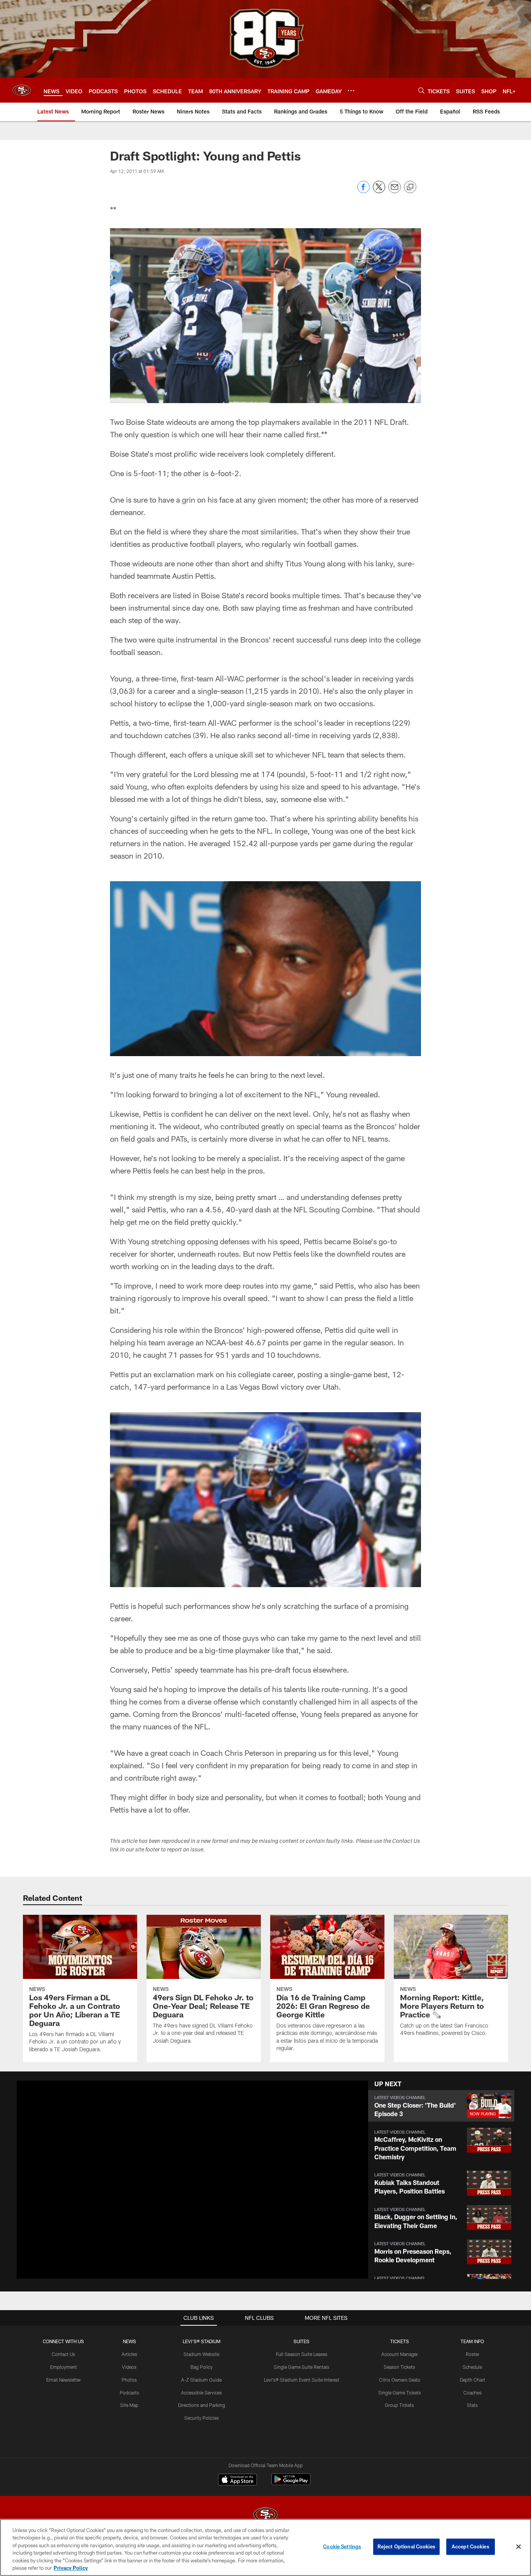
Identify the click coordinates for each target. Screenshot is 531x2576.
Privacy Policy (71, 2568)
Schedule (472, 2367)
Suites (301, 2341)
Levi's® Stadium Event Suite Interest (302, 2380)
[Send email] (395, 191)
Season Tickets (399, 2367)
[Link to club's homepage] (22, 90)
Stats (472, 2405)
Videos (129, 2367)
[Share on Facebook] (363, 191)
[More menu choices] (351, 91)
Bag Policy (202, 2367)
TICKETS (400, 2341)
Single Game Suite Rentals (301, 2367)
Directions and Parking (202, 2405)
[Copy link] (410, 187)
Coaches (472, 2393)
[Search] (421, 90)
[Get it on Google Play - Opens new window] (291, 2483)
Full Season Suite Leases (302, 2354)
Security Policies (202, 2418)
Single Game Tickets (400, 2393)
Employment (64, 2367)
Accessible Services (202, 2393)
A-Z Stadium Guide (201, 2380)
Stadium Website (201, 2354)
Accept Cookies (471, 2546)
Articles (129, 2354)
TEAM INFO (472, 2341)
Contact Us (63, 2354)
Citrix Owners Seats (400, 2380)
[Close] (519, 2547)
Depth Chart (472, 2380)
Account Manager (400, 2354)
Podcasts (129, 2393)
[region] (265, 2547)
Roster (472, 2354)
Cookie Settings (342, 2546)
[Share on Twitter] (379, 191)
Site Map (129, 2405)
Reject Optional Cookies (406, 2546)
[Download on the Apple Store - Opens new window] (238, 2480)
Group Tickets (399, 2405)
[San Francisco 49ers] (265, 2516)
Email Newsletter (64, 2380)
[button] (168, 2180)
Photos (129, 2380)
